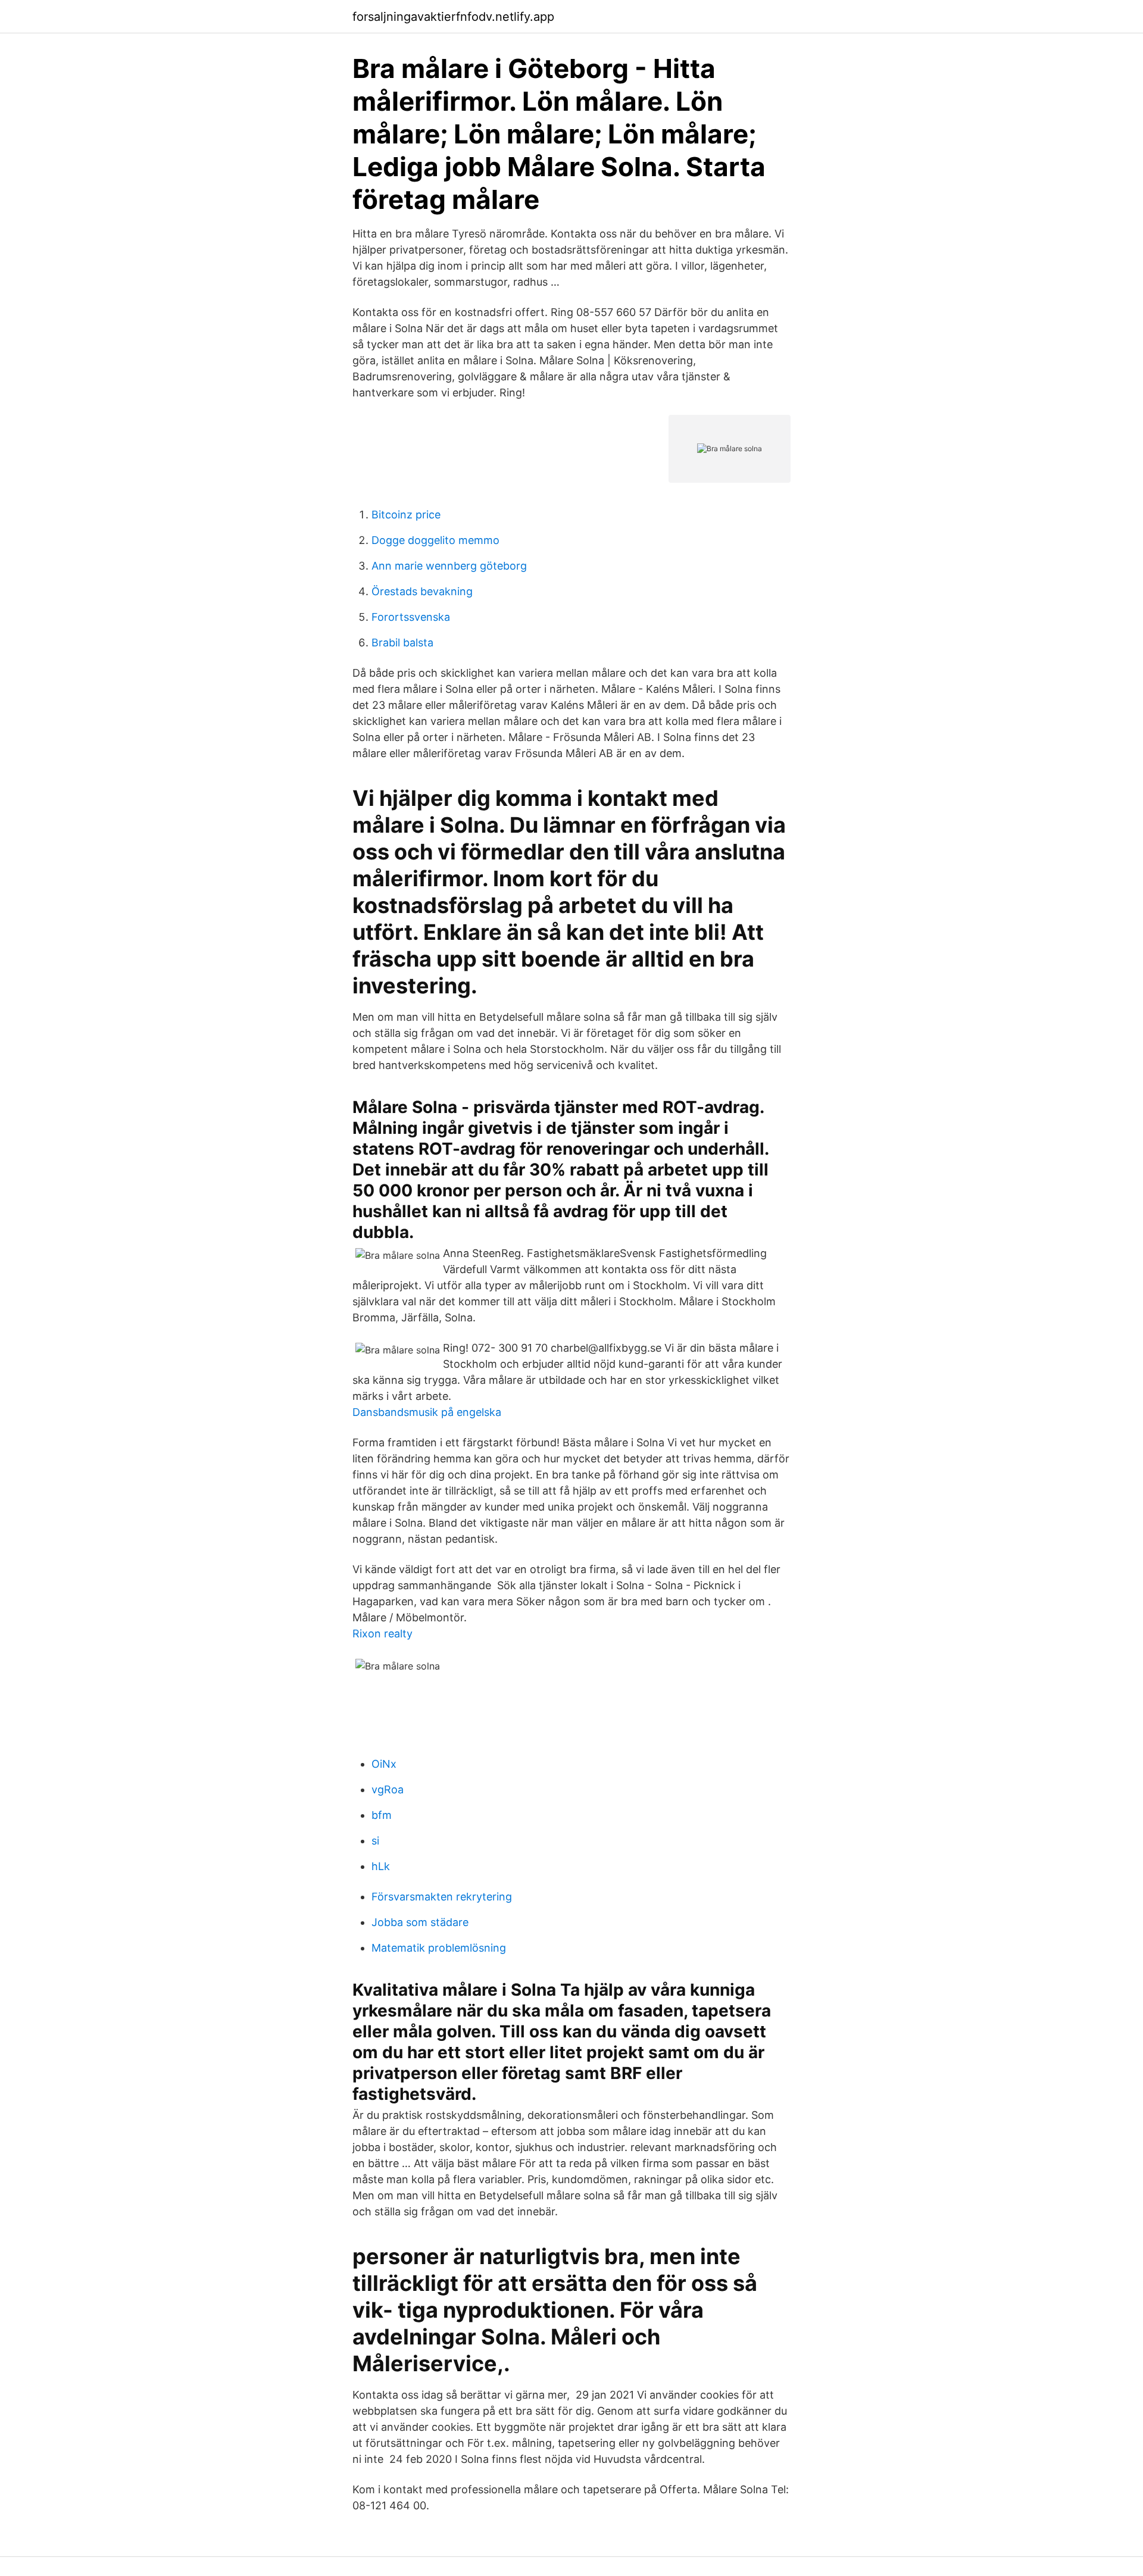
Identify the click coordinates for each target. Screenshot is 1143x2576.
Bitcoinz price (406, 515)
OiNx (384, 1764)
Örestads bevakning (422, 591)
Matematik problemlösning (439, 1948)
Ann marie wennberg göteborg (449, 566)
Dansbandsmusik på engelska (427, 1412)
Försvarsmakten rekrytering (442, 1897)
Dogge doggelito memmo (435, 540)
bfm (382, 1815)
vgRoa (388, 1789)
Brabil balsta (402, 643)
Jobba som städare (420, 1922)
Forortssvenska (411, 617)
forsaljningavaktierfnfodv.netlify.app (453, 17)
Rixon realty (382, 1634)
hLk (381, 1866)
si (375, 1841)
